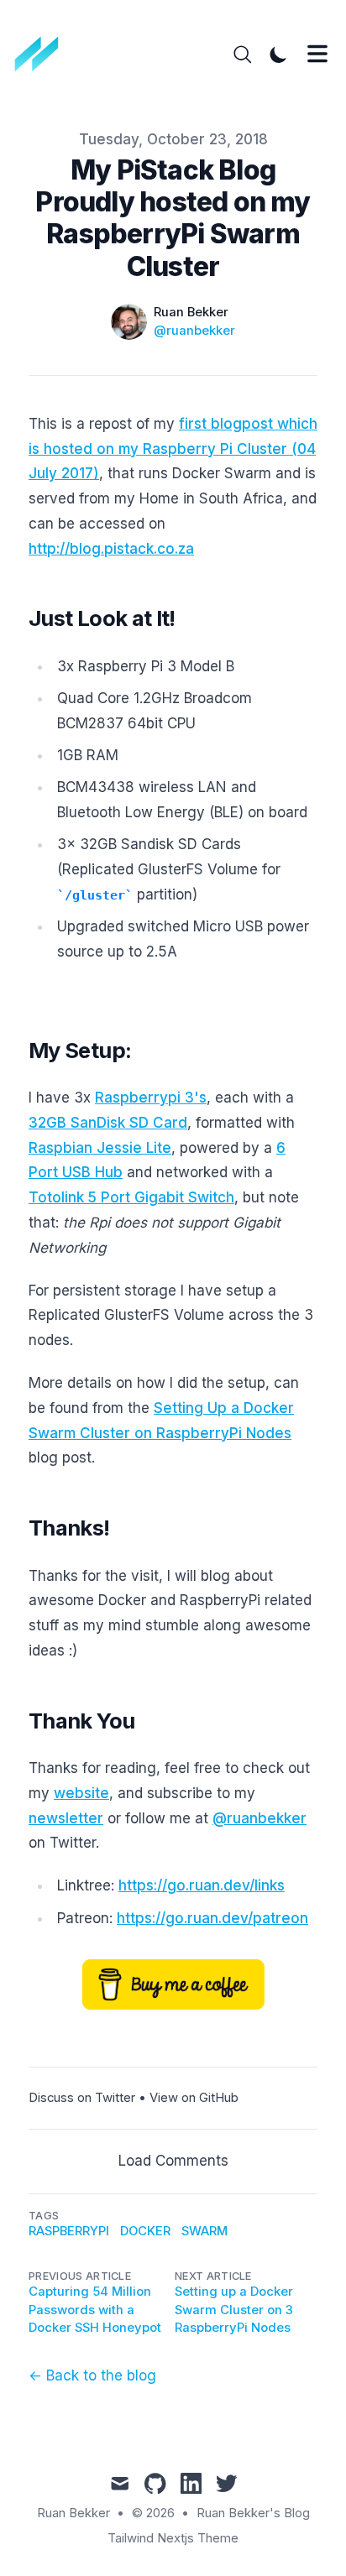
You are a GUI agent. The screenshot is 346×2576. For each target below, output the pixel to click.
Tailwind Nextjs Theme (173, 2538)
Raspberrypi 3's (151, 1098)
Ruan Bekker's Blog (253, 2513)
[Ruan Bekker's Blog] (42, 55)
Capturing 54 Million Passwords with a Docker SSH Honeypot (95, 2310)
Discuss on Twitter (82, 2098)
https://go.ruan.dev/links (202, 1885)
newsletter (66, 1818)
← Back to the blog (92, 2375)
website (81, 1793)
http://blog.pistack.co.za (111, 549)
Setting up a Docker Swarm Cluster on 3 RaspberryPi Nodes (234, 2310)
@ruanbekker (194, 331)
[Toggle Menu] (317, 54)
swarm (204, 2231)
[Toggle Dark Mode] (279, 55)
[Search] (243, 55)
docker (145, 2231)
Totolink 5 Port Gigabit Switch (131, 1197)
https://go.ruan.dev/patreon (212, 1918)
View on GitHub (194, 2098)
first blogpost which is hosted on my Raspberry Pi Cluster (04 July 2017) (173, 449)
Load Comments (173, 2161)
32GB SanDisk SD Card (108, 1123)
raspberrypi (69, 2231)
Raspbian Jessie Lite (100, 1148)
